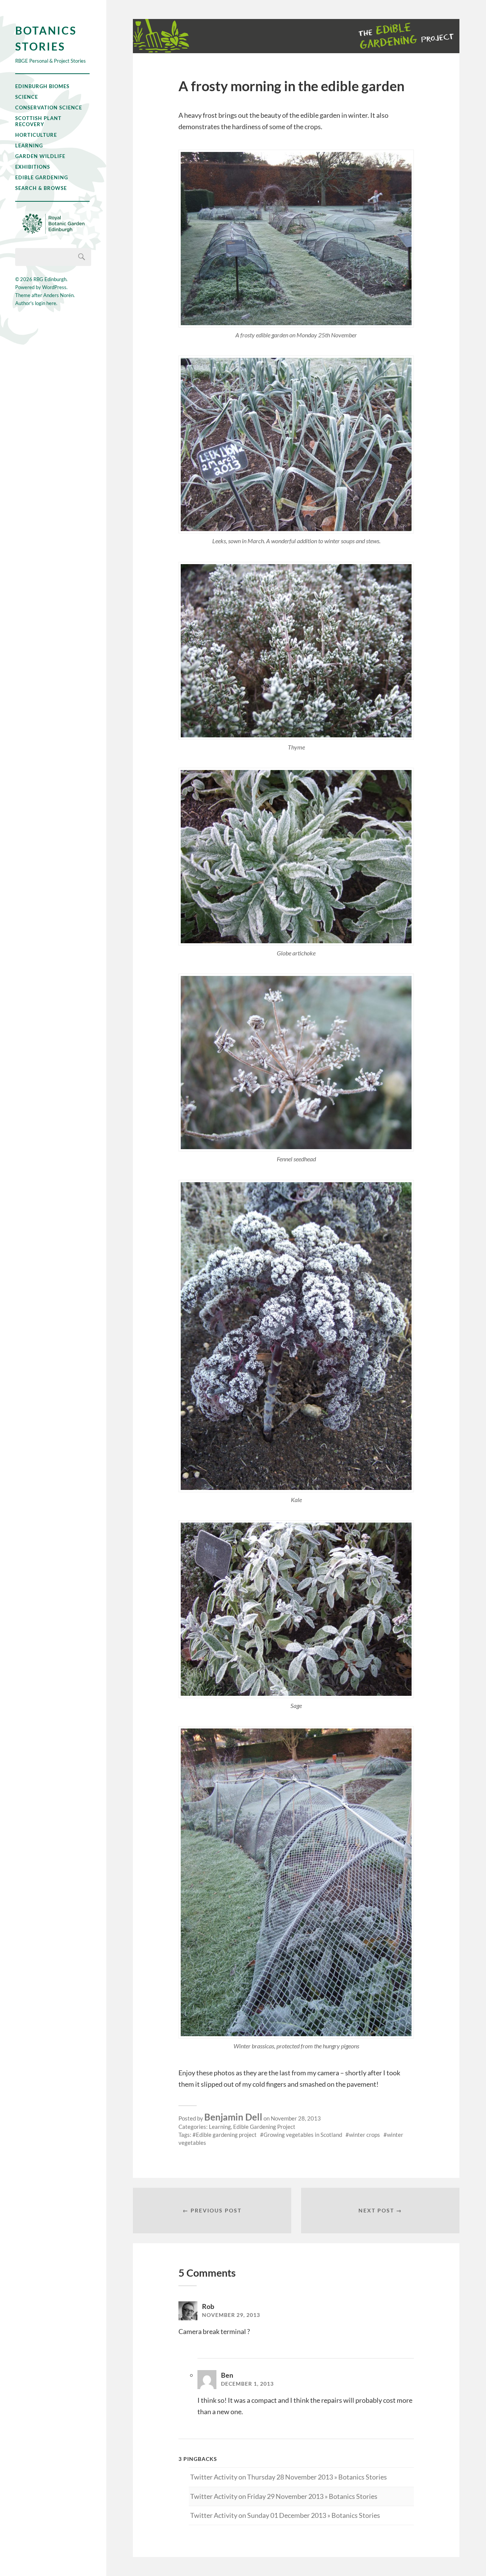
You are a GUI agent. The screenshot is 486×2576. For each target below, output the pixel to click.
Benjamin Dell (233, 2117)
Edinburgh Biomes (42, 86)
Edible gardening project (226, 2135)
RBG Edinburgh (50, 279)
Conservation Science (49, 108)
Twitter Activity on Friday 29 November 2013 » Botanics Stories (284, 2496)
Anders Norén (58, 295)
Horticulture (36, 135)
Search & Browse (41, 188)
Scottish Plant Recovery (38, 121)
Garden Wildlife (40, 156)
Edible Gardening (42, 177)
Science (27, 97)
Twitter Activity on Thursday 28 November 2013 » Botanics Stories (289, 2477)
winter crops (364, 2135)
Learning (29, 145)
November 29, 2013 (231, 2315)
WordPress (54, 287)
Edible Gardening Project (264, 2127)
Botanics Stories (46, 38)
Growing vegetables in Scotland (303, 2135)
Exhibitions (33, 167)
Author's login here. (36, 303)
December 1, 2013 (247, 2384)
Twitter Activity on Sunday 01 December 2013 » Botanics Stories (285, 2515)
